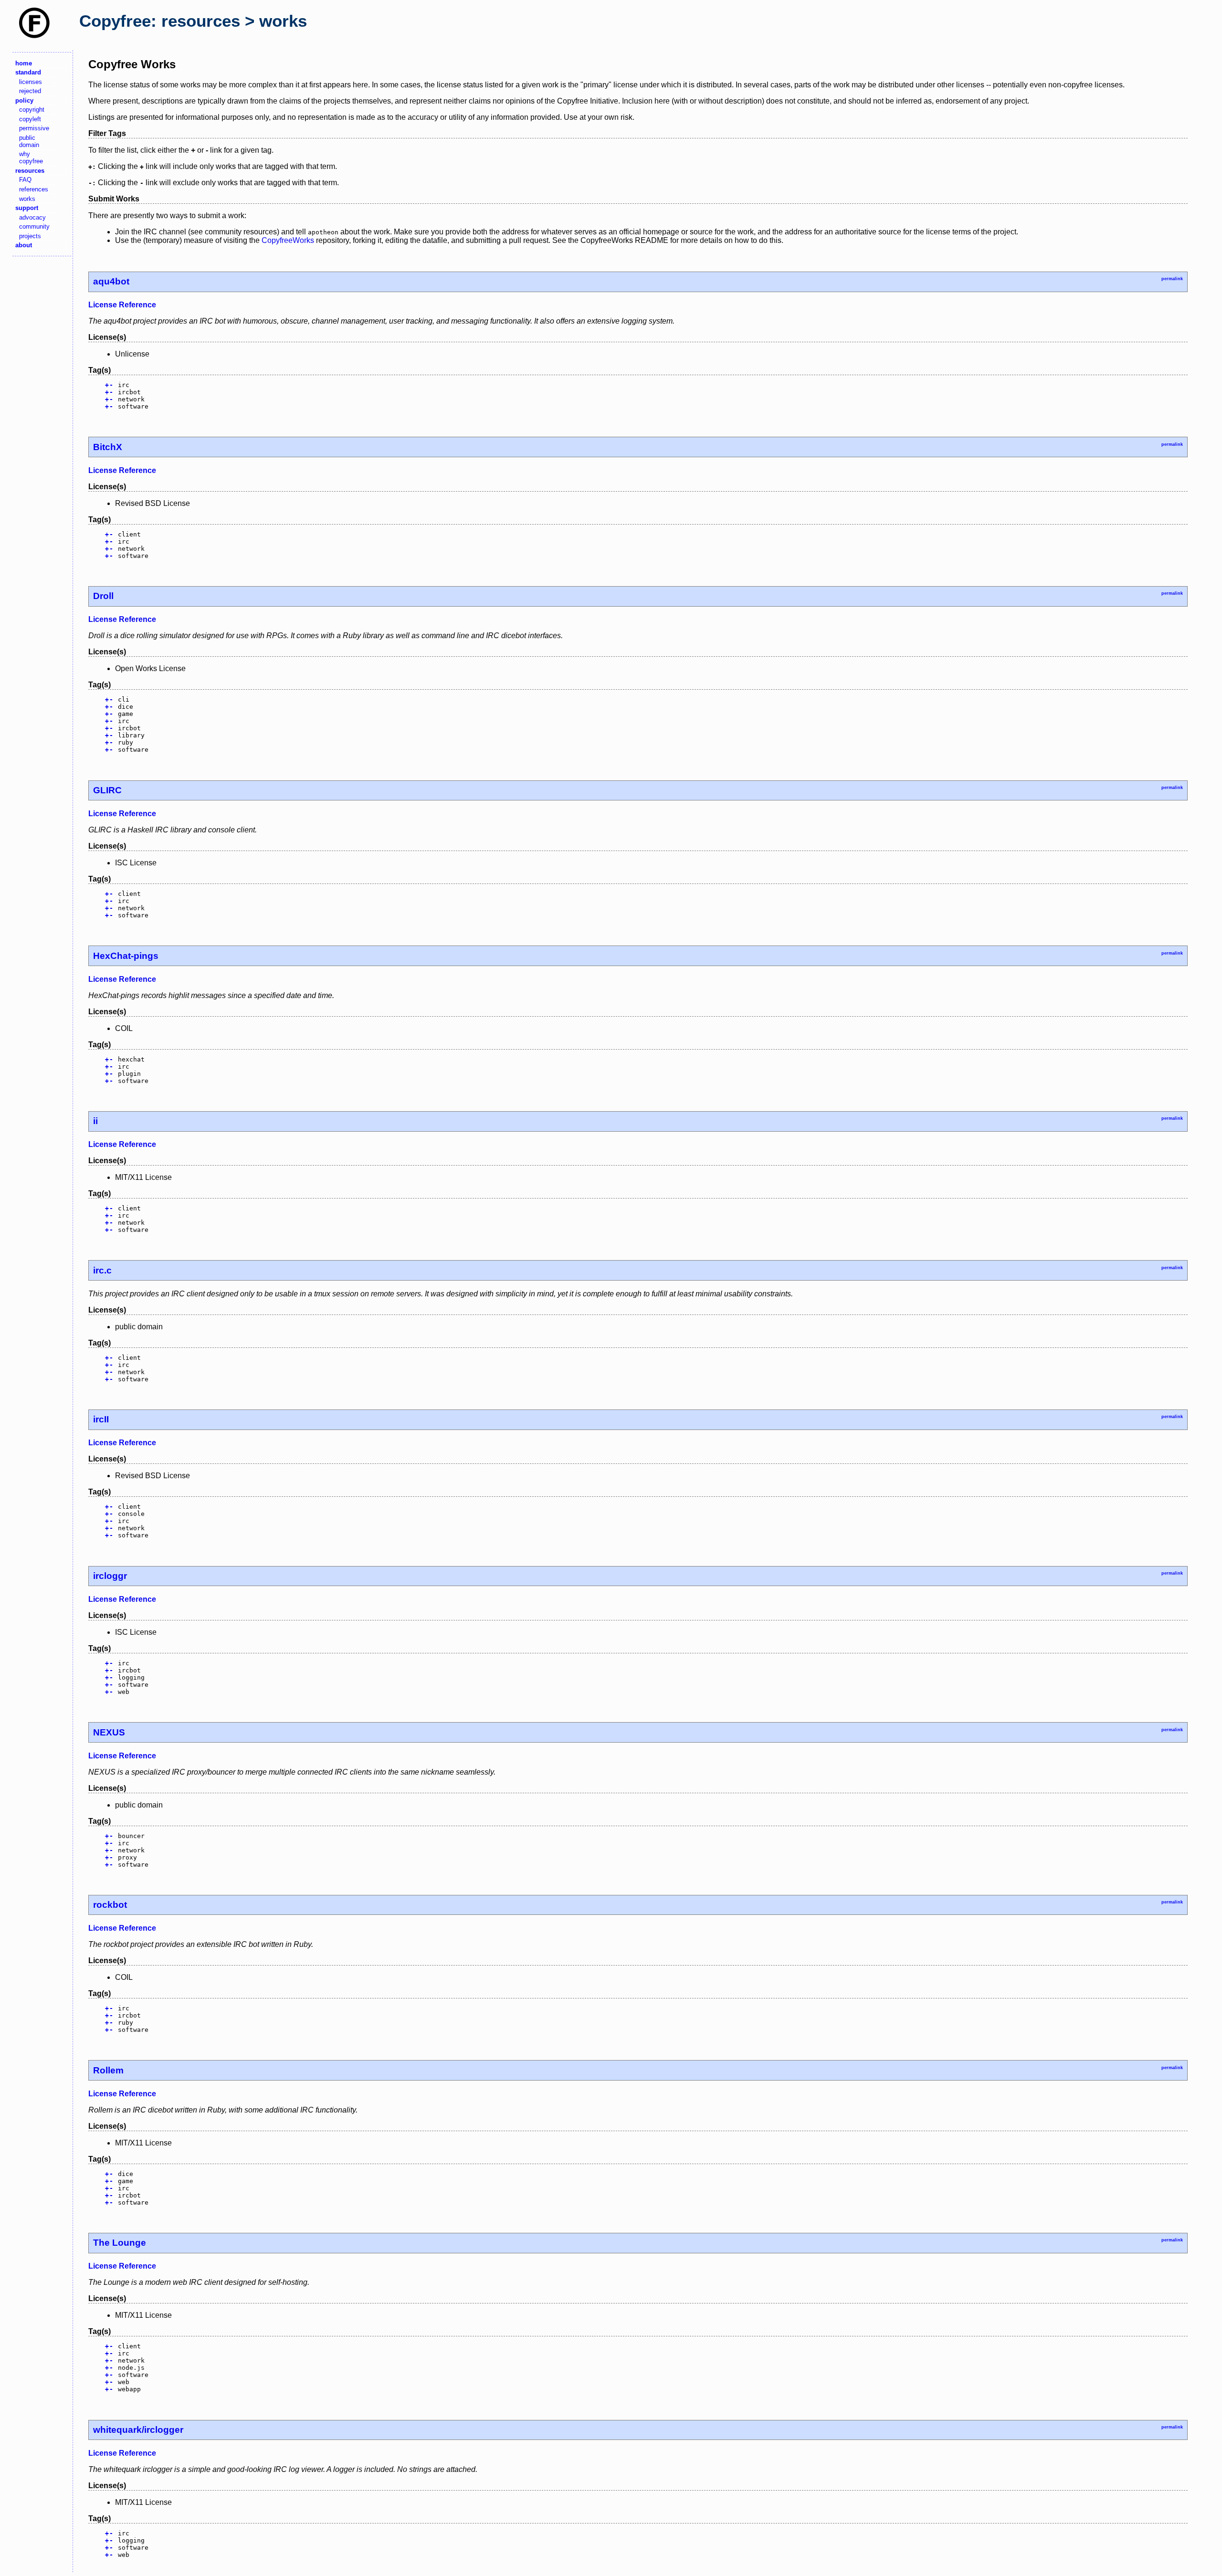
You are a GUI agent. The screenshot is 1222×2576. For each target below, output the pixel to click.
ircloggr (110, 1576)
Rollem (108, 2070)
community (34, 226)
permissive (34, 128)
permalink (1172, 279)
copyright (32, 110)
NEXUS (109, 1732)
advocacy (32, 217)
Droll (103, 596)
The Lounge (120, 2243)
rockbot (110, 1905)
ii (95, 1121)
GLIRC (107, 790)
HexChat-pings (126, 956)
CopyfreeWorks (288, 240)
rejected (30, 91)
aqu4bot (111, 281)
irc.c (102, 1270)
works (27, 199)
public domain (29, 141)
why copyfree (31, 158)
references (34, 189)
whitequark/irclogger (138, 2430)
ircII (101, 1419)
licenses (31, 82)
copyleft (30, 119)
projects (30, 236)
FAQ (25, 180)
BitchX (108, 447)
